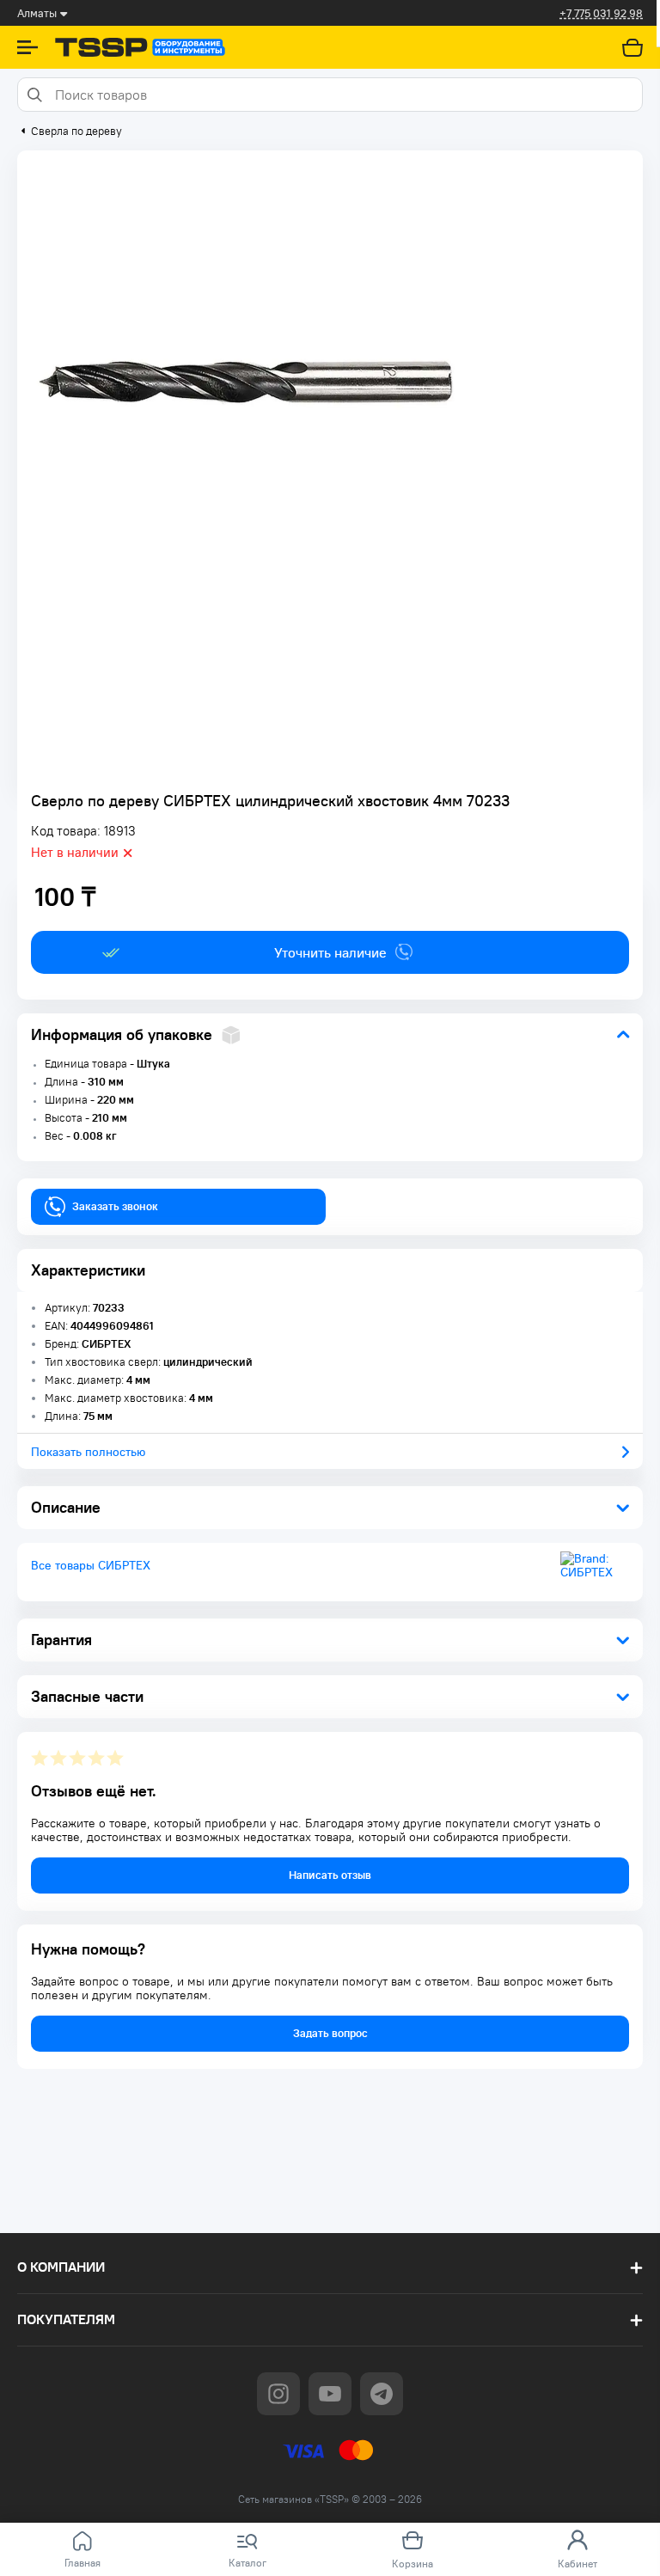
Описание (66, 1507)
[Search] (34, 95)
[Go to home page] (140, 47)
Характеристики (88, 1270)
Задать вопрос (330, 2033)
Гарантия (61, 1640)
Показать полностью (88, 1452)
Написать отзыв (330, 1875)
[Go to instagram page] (278, 2394)
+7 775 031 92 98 (601, 13)
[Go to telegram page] (382, 2394)
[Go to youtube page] (330, 2394)
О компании (61, 2267)
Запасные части (87, 1696)
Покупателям (66, 2319)
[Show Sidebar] (27, 47)
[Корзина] (632, 47)
